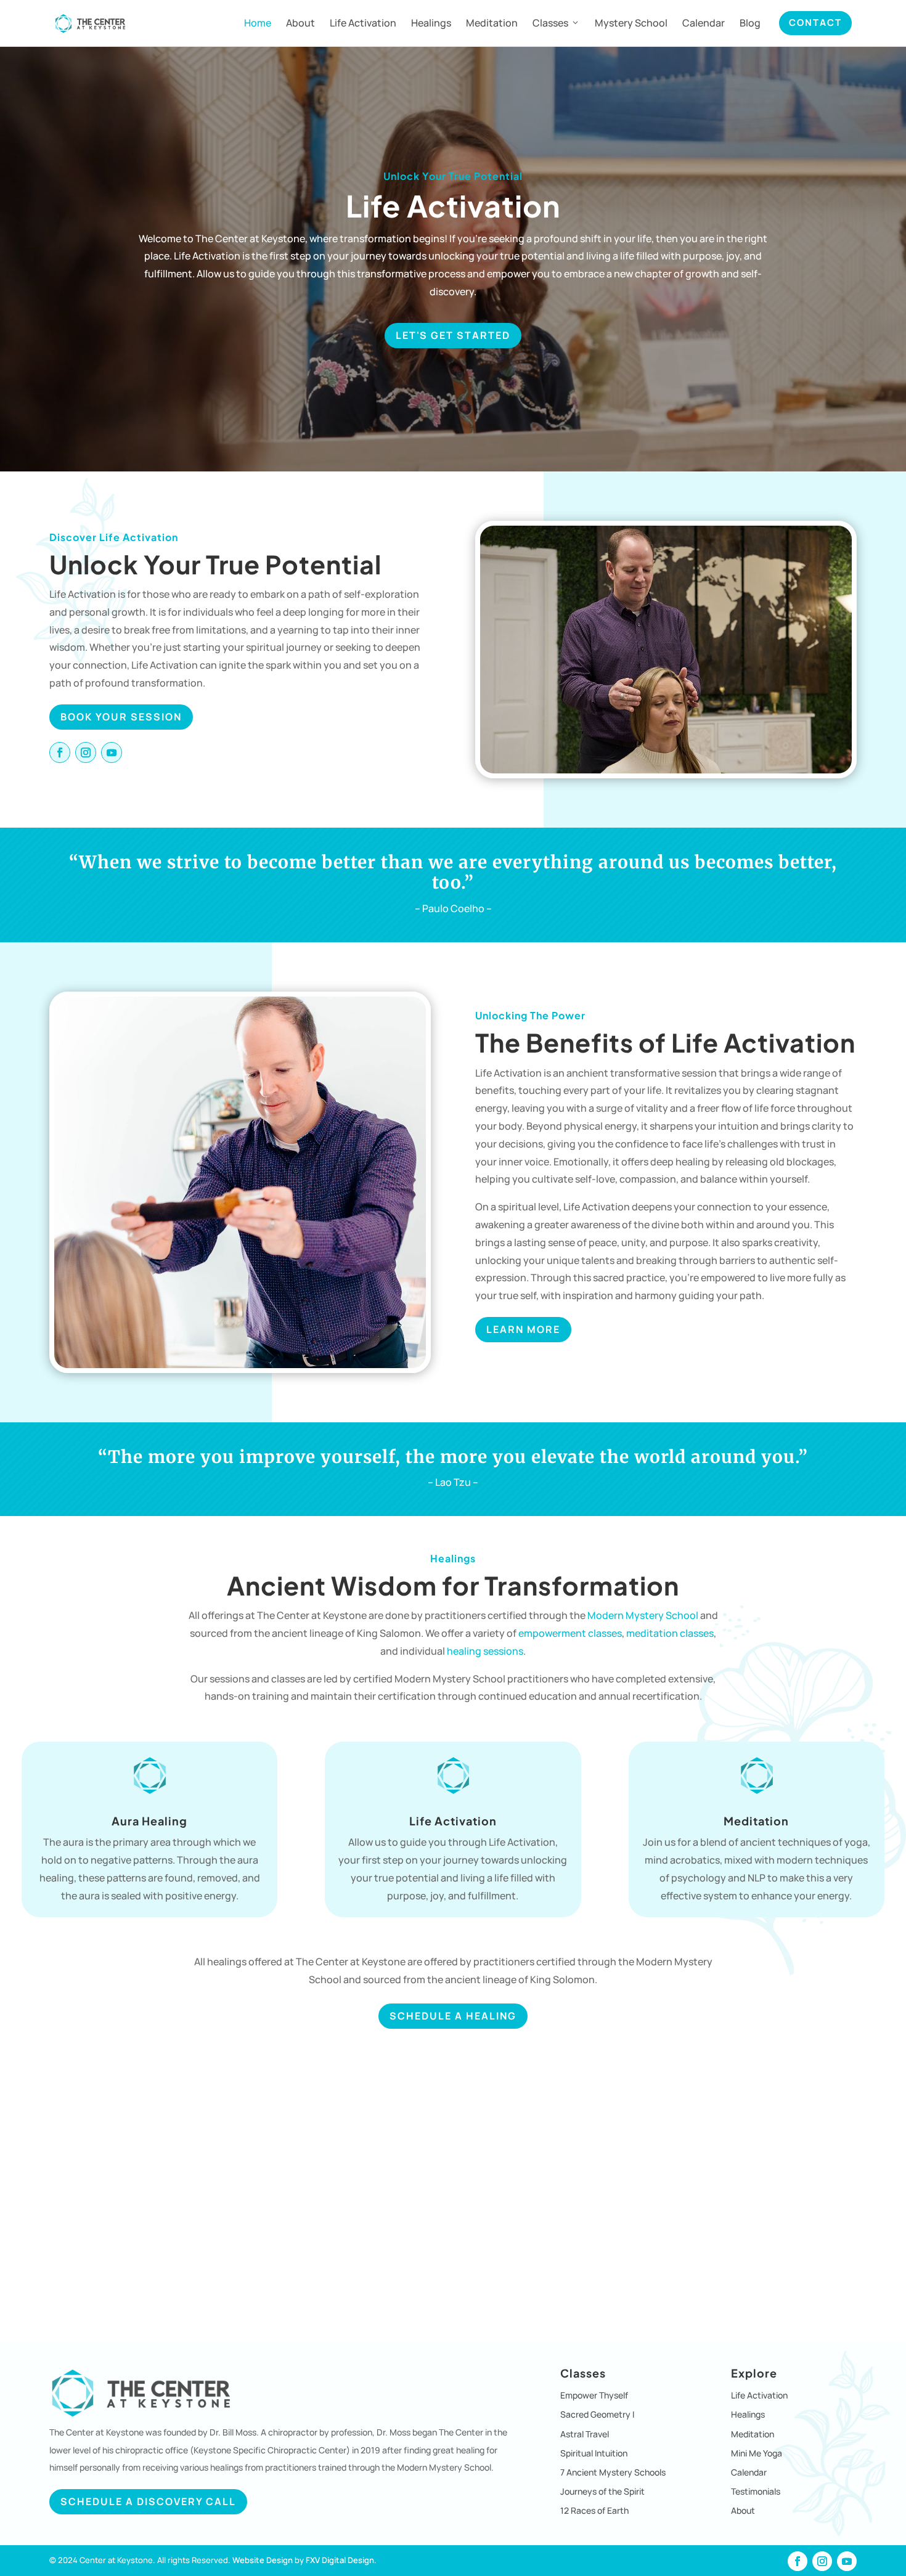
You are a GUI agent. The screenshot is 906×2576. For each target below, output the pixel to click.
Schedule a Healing (453, 2016)
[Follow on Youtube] (112, 752)
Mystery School (631, 23)
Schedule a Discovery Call (148, 2501)
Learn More (523, 1329)
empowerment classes (570, 1633)
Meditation (492, 23)
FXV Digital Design (340, 2560)
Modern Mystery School (643, 1615)
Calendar (704, 23)
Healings (431, 23)
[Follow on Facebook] (60, 752)
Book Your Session (121, 717)
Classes (550, 23)
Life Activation (363, 23)
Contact (815, 22)
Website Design (263, 2560)
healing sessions (485, 1651)
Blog (750, 23)
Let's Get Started (453, 335)
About (300, 23)
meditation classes (670, 1633)
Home (258, 23)
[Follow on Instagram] (86, 752)
